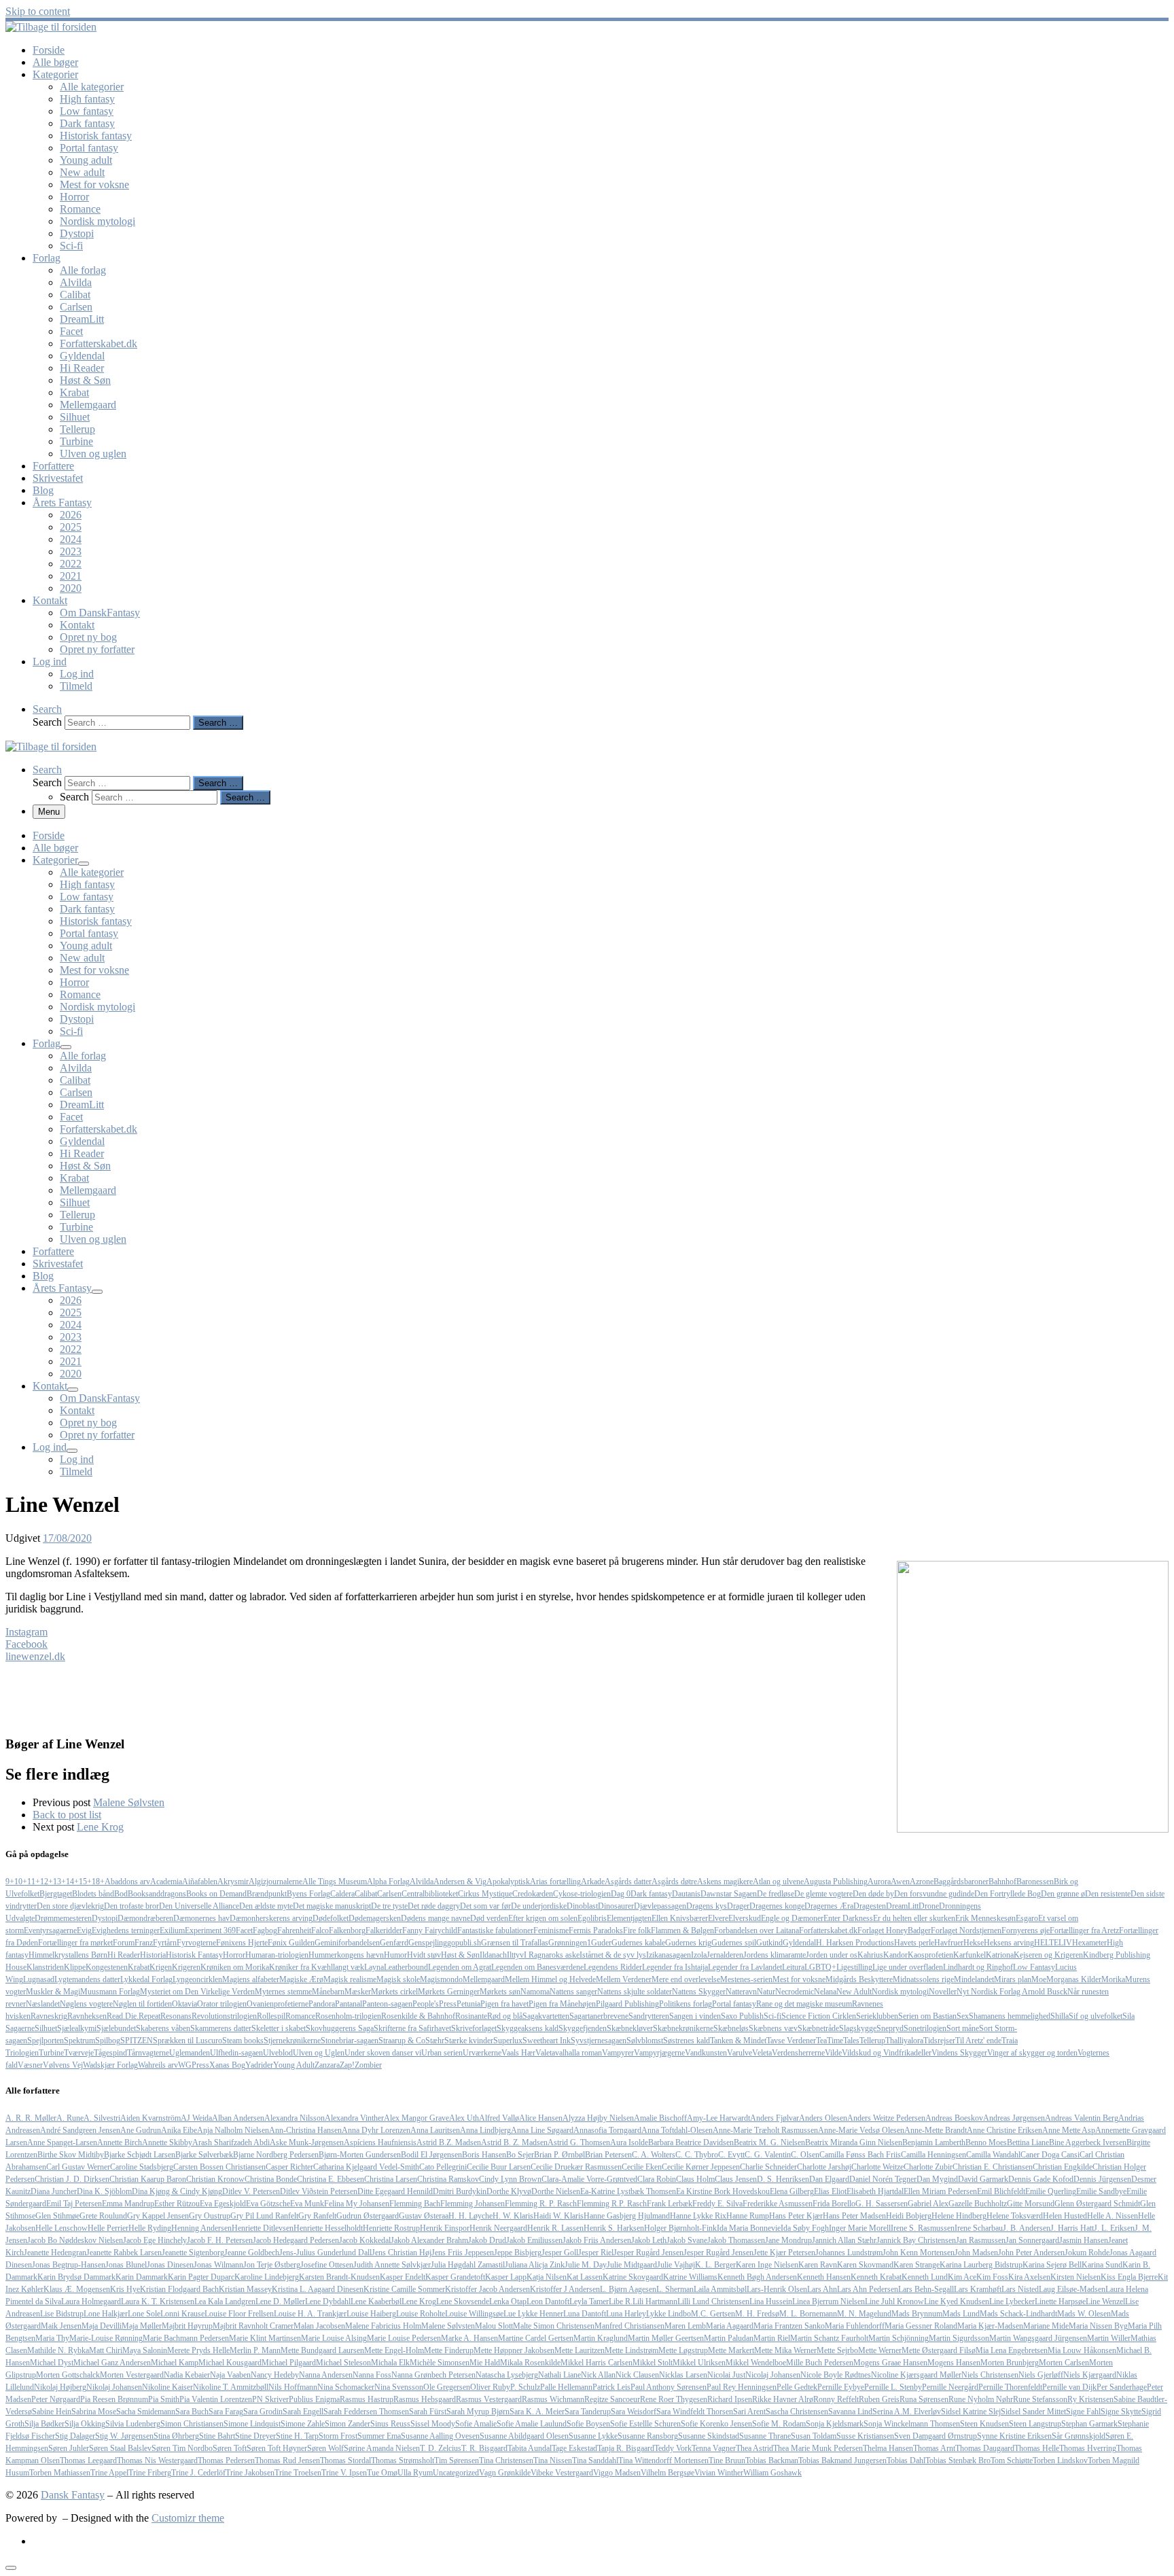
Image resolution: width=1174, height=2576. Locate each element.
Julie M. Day (586, 2265)
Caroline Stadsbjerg (142, 2167)
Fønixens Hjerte (242, 1943)
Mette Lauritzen (580, 2350)
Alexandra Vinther (354, 2118)
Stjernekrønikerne (292, 2041)
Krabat (139, 1967)
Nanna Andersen (326, 2375)
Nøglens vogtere (86, 2004)
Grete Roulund (103, 2216)
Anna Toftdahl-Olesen (677, 2130)
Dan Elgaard (829, 2179)
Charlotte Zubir (928, 2167)
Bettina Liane (1028, 2142)
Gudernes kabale (638, 1943)
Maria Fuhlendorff (855, 2326)
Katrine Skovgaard (633, 2277)
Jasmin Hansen (1084, 2240)
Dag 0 (621, 1894)
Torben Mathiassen (60, 2473)
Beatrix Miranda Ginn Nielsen (854, 2142)
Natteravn (741, 1992)
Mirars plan (1013, 1979)
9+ (10, 1882)
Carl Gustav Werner (78, 2167)
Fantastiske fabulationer (495, 1930)
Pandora (322, 2004)
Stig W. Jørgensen (124, 2436)
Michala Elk (390, 2363)
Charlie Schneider (768, 2167)
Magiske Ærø (301, 1979)
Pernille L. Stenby (893, 2387)
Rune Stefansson (1040, 2399)
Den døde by (873, 1894)
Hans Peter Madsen (854, 2216)
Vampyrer (618, 2053)
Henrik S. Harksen (614, 2228)
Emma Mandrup (128, 2204)
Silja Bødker (45, 2424)
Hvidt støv (424, 1955)
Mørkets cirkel (394, 1992)
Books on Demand (216, 1894)
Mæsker (358, 1992)
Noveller (943, 1992)
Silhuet (46, 2028)
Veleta (762, 2053)
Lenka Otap (508, 2301)
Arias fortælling (555, 1882)
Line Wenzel (1105, 2301)
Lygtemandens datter (87, 1979)
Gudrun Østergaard (368, 2216)
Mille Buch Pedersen (820, 2363)
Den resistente (1108, 1894)
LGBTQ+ (820, 1967)
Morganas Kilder (1074, 1979)
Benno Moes (986, 2142)
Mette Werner (880, 2350)
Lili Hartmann (655, 2301)
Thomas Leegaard (88, 2460)
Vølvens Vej (63, 2065)
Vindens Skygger (959, 2053)
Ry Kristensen (1090, 2399)
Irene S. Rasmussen (923, 2228)
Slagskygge (858, 2028)
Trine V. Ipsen (344, 2473)
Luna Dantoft (585, 2314)
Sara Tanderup (588, 2412)
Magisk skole (398, 1979)
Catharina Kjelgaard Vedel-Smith (366, 2167)
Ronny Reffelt (836, 2399)
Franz (144, 1943)
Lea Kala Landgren (225, 2301)
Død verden (489, 1918)
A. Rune (70, 2118)
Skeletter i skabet (279, 2028)
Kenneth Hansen (824, 2277)
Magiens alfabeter (251, 1979)
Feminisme (551, 1930)
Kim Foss (992, 2277)
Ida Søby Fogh (805, 2228)
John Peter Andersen (1031, 2253)
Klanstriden (45, 1967)
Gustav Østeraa (424, 2216)
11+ (34, 1882)
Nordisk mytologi (900, 1992)
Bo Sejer (520, 2155)
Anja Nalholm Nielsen (233, 2130)
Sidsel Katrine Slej (971, 2412)
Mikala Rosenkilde (530, 2363)
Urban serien (442, 2053)
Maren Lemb (685, 2326)
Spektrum (79, 2041)
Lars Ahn (822, 2289)
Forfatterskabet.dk (828, 1930)
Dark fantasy (651, 1894)
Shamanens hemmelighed (1010, 2016)
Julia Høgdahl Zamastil (468, 2265)
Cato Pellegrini (443, 2167)
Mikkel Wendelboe (756, 2363)
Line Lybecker (1012, 2301)
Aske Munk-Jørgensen (307, 2142)
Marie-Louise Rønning (106, 2338)
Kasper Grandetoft (455, 2277)
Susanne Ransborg (648, 2436)
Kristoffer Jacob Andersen (487, 2289)
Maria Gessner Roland (921, 2326)
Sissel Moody (433, 2424)
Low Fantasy (1034, 1967)
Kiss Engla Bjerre (1129, 2277)
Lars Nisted (1020, 2289)
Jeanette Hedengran (55, 2253)
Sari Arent (749, 2412)
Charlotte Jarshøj (824, 2167)
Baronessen (1035, 1882)
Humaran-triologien (277, 1955)
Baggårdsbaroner (961, 1882)
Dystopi (105, 1918)
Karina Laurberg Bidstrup (981, 2265)
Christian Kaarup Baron (148, 2179)
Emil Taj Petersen (74, 2204)
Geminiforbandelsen (347, 1943)
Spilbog (108, 2041)
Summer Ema (379, 2436)
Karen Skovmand (865, 2265)
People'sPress (434, 2004)
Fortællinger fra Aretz (1084, 1930)
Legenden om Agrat (460, 1967)
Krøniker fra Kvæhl (301, 1967)
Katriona (1000, 1955)
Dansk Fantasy (73, 2495)
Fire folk (637, 1930)
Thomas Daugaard (985, 2448)
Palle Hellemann (566, 2387)
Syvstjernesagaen (599, 2041)
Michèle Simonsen (440, 2363)
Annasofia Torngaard (607, 2130)
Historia (153, 1955)
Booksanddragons (157, 1894)
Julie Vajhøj (676, 2265)
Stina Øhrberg (176, 2436)
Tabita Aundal (530, 2448)
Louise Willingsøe (474, 2314)
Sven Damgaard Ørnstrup (936, 2436)
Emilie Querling (1051, 2191)
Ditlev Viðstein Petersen (319, 2191)
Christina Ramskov (448, 2179)
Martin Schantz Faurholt (829, 2338)
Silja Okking (85, 2424)
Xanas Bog (227, 2065)
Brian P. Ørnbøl (559, 2155)
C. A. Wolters (654, 2155)
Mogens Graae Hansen (890, 2363)
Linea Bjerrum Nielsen (829, 2301)
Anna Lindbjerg (485, 2130)
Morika (1113, 1979)
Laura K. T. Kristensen (158, 2301)
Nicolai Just (726, 2375)
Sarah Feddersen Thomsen (366, 2412)
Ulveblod (278, 2053)
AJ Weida (196, 2118)
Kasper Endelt (403, 2277)
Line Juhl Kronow (894, 2301)
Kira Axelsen (1029, 2277)
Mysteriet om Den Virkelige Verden (197, 1992)
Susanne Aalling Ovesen (440, 2436)
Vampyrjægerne (659, 2053)
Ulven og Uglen (319, 2053)
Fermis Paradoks (596, 1930)
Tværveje (79, 2053)
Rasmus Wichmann (553, 2399)
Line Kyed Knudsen (957, 2301)
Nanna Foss (372, 2375)
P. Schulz (525, 2387)
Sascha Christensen (797, 2412)
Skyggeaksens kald (528, 2028)
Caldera (342, 1894)
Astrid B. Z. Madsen (514, 2142)
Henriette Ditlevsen (263, 2228)
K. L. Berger (715, 2265)
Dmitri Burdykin (460, 2191)
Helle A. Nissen (1113, 2216)
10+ (21, 1882)
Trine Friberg (150, 2473)
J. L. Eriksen (1114, 2228)
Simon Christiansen (192, 2424)
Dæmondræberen (145, 1918)
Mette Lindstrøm (632, 2350)
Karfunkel (970, 1955)
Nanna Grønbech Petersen (433, 2375)
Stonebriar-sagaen (350, 2041)
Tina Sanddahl (595, 2460)
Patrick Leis (611, 2387)
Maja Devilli (102, 2326)
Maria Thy (52, 2338)
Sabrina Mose (94, 2412)
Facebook (26, 1644)
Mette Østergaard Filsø (939, 2350)
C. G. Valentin (768, 2155)
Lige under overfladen (908, 1967)
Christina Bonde (271, 2179)
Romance (300, 2016)
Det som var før (485, 1906)
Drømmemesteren (63, 1918)
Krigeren (186, 1967)
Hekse (974, 1943)
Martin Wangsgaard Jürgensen (1038, 2338)
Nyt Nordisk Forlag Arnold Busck (1012, 1992)
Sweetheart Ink (547, 2041)
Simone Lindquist (252, 2424)
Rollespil (271, 2016)
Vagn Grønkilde (505, 2473)
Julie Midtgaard (632, 2265)
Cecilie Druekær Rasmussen (576, 2167)
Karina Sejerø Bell (1052, 2265)
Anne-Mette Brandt (936, 2130)
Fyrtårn (165, 1943)
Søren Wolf (325, 2448)
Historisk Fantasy (194, 1955)
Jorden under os (832, 1955)
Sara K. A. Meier (537, 2412)
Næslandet (43, 2004)
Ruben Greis (879, 2399)
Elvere (718, 1918)
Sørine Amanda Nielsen (382, 2448)
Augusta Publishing (836, 1882)
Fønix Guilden (291, 1943)
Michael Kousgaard (230, 2363)
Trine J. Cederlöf (198, 2473)
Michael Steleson (343, 2363)
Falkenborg (347, 1930)
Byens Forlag (308, 1894)
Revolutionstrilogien (224, 2016)
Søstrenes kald (687, 2041)
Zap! (347, 2065)
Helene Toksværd (1015, 2216)
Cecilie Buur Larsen (499, 2167)
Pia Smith (164, 2399)
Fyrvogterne (196, 1943)
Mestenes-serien (746, 1979)
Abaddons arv (127, 1882)
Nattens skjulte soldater (635, 1992)
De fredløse (776, 1894)
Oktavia (184, 2004)
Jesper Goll (560, 2253)
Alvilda (422, 1882)
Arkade (593, 1882)
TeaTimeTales (838, 2041)
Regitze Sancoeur (612, 2399)
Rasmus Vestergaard (489, 2399)
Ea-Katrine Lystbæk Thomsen (628, 2191)
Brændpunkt (267, 1894)
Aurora (879, 1882)
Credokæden (533, 1894)
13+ (59, 1882)
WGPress (194, 2065)
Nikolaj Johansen (114, 2387)
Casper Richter (289, 2167)
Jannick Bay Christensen (916, 2240)
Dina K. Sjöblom (104, 2191)
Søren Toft (230, 2448)
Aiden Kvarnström (150, 2118)
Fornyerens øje (1026, 1930)
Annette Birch (120, 2142)
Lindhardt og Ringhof (978, 1967)
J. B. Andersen (1027, 2228)
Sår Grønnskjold (1079, 2436)
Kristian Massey (245, 2289)
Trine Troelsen (298, 2473)
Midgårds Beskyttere (859, 1979)
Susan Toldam (814, 2436)
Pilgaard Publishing (627, 2004)
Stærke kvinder (469, 2041)
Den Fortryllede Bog (1008, 1894)
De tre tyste (389, 1906)
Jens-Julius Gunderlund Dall (325, 2253)
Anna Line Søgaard (542, 2130)
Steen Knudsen (984, 2424)
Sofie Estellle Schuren (645, 2424)
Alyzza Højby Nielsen (598, 2118)
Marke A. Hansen (469, 2338)
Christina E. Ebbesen (331, 2179)
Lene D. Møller (280, 2301)
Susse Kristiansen (865, 2436)
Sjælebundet (116, 2028)
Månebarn (328, 1992)
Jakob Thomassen (736, 2240)
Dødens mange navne (435, 1918)
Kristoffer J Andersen (565, 2289)
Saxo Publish (742, 2016)
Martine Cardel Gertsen (536, 2338)
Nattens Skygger (699, 1992)
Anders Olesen (823, 2118)
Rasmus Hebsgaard (425, 2399)
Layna (374, 1967)
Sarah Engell (303, 2412)
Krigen (161, 1967)
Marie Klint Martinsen (265, 2338)
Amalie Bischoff (660, 2118)
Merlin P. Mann (255, 2350)
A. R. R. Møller (31, 2118)
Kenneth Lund (925, 2277)
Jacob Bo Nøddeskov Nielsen (75, 2240)
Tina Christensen (506, 2460)
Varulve (740, 2053)
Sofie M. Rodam (779, 2424)
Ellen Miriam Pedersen (940, 2191)
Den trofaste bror (131, 1906)
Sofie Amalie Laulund (532, 2424)
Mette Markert (731, 2350)
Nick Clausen (637, 2375)
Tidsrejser (939, 2041)
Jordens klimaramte (775, 1955)
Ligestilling (854, 1967)
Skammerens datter (221, 2028)
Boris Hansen (484, 2155)
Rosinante (471, 2016)
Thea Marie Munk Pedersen (818, 2448)
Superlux (508, 2041)
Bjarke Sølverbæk (204, 2155)
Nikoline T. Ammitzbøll (231, 2387)
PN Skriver (270, 2399)
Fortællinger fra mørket (75, 1943)
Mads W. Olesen (1084, 2314)
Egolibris (592, 1918)
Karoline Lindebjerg (267, 2277)
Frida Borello (834, 2204)
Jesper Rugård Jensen (648, 2253)
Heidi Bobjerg (909, 2216)
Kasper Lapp (506, 2277)
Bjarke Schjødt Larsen (140, 2155)
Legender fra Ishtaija (675, 1967)
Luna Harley (626, 2314)
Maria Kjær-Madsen (990, 2326)
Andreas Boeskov (954, 2118)
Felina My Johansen (357, 2204)
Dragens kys (707, 1906)
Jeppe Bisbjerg (518, 2253)
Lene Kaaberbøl (376, 2301)
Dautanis (686, 1894)
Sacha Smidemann (146, 2412)
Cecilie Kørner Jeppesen (701, 2167)
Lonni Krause (182, 2314)
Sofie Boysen (588, 2424)
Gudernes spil (734, 1943)
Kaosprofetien (930, 1955)
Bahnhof (1002, 1882)
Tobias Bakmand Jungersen (842, 2460)
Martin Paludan (729, 2338)
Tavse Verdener (791, 2041)
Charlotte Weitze (877, 2167)
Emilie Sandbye (1101, 2191)
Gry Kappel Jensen (158, 2216)
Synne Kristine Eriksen (1014, 2436)
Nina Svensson (399, 2387)
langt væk (349, 1967)
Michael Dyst (52, 2363)
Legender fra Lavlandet (745, 1967)
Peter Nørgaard (56, 2399)
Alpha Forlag (388, 1882)
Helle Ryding (150, 2228)
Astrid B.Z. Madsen (449, 2142)
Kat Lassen (585, 2277)
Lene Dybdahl (328, 2301)
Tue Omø (382, 2473)
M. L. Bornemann (808, 2314)
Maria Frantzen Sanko (789, 2326)
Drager (738, 1906)
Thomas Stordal (345, 2460)
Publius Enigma (314, 2399)
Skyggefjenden (583, 2028)
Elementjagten (629, 1918)
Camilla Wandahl (993, 2155)
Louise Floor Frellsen (239, 2314)
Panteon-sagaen (387, 2004)
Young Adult (294, 2065)
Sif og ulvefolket (1096, 2016)
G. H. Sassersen (882, 2204)
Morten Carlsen (1064, 2363)
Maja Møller (142, 2326)
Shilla (1060, 2016)
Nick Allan (598, 2375)
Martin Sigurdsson (959, 2338)
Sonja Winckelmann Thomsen (912, 2424)
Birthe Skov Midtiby (71, 2155)
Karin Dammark (142, 2277)
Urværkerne (482, 2053)
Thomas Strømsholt (403, 2460)
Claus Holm (695, 2179)
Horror (234, 1955)
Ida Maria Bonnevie (749, 2228)
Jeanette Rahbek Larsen (124, 2253)
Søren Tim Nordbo (182, 2448)
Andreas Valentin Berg (1082, 2118)
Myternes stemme (283, 1992)
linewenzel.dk (35, 1656)
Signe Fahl (1083, 2412)
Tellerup (872, 2041)
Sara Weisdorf (634, 2412)
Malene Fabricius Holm (383, 2326)
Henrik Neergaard (498, 2228)
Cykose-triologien (582, 1894)
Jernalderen (725, 1955)
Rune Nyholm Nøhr (981, 2399)
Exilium (172, 1930)
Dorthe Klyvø (509, 2191)
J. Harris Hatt (1072, 2228)
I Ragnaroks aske (552, 1955)
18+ (98, 1882)
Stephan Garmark (1089, 2424)
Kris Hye (125, 2289)
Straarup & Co (402, 2041)
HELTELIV (1053, 1943)
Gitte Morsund (1031, 2204)
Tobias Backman (772, 2460)
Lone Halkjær (106, 2314)
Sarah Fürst (428, 2412)
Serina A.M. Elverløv (907, 2412)
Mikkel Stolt (653, 2363)
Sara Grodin (263, 2412)
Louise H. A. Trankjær (310, 2314)
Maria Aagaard (730, 2326)
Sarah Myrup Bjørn (478, 2412)
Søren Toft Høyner (277, 2448)
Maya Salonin (145, 2350)
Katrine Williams (690, 2277)
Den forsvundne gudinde (934, 1894)
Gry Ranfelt (317, 2216)
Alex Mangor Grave (416, 2118)
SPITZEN (137, 2041)
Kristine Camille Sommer (404, 2289)
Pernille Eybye (841, 2387)
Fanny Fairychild (430, 1930)
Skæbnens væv (773, 2028)
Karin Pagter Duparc (201, 2277)
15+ (85, 1882)
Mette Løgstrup (683, 2350)
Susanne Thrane (765, 2436)
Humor (395, 1955)
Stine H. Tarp (297, 2436)
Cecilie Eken (642, 2167)
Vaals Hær (518, 2053)
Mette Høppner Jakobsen (514, 2350)
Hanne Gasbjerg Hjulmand (627, 2216)
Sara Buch (192, 2412)
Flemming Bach (415, 2204)
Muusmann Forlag (110, 1992)
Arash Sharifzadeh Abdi (231, 2142)
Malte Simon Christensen (554, 2326)
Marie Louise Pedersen (404, 2338)
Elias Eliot (830, 2191)
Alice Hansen (541, 2118)
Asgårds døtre (674, 1882)
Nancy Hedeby (275, 2375)
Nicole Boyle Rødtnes (836, 2375)
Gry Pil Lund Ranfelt (264, 2216)
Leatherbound (406, 1967)
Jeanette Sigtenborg (193, 2253)
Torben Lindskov (1060, 2460)
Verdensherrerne (798, 2053)
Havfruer (949, 1943)
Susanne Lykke (593, 2436)
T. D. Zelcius (441, 2448)
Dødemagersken (375, 1918)
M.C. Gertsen (713, 2314)
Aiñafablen (200, 1882)
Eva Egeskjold (223, 2204)
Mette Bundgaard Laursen (322, 2350)
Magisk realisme (350, 1979)
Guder (601, 1943)
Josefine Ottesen (327, 2265)
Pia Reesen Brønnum (114, 2399)
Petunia (468, 2004)
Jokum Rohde (1087, 2253)
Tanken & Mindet (738, 2041)
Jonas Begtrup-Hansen (69, 2265)
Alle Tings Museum (335, 1882)
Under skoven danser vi (383, 2053)
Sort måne (963, 2028)
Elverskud (745, 1918)
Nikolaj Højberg (60, 2387)
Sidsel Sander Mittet (1033, 2412)
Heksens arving (1009, 1943)
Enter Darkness (848, 1918)
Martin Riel (772, 2338)
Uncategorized (456, 2473)
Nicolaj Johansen (773, 2375)
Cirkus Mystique (485, 1894)
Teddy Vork (673, 2448)
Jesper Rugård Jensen (718, 2253)
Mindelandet (974, 1979)
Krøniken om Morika (235, 1967)
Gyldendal (799, 1943)
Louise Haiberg (371, 2314)
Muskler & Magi (53, 1992)
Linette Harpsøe (1060, 2301)
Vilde (833, 2053)
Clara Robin (657, 2179)
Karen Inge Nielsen (767, 2265)
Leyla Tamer (589, 2301)
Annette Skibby (167, 2142)
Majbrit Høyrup (187, 2326)
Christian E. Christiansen (993, 2167)
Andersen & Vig (460, 1882)
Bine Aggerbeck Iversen (1088, 2142)
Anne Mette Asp (1069, 2130)
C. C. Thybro (697, 2155)
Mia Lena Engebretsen (1012, 2350)
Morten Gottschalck (68, 2375)
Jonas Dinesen (170, 2265)
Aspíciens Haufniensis (380, 2142)
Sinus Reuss (390, 2424)
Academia (166, 1882)
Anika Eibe (179, 2130)
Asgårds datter (628, 1882)
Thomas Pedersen (226, 2460)
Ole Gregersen (447, 2387)
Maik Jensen (61, 2326)
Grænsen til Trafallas (515, 1943)
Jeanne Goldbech (252, 2253)
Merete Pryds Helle (198, 2350)
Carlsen (389, 1894)
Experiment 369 (210, 1930)
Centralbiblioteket (430, 1894)
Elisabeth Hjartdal (875, 2191)
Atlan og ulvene (778, 1882)
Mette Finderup (449, 2350)
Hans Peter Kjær (796, 2216)
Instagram (26, 1632)
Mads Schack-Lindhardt (1018, 2314)
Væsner (30, 2065)
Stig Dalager (75, 2436)
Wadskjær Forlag (110, 2065)
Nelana (825, 1992)
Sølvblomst (645, 2041)
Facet (244, 1930)
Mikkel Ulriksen (699, 2363)
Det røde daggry (434, 1906)
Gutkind (769, 1943)
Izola (699, 1955)
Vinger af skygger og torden (1032, 2053)
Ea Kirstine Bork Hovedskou (723, 2191)
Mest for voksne (799, 1979)
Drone (929, 1906)
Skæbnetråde (818, 2028)
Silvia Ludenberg (133, 2424)
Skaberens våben (163, 2028)
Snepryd (890, 2028)
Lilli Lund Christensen (713, 2301)
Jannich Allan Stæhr (844, 2240)
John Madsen (976, 2253)
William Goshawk (772, 2473)
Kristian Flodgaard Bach (179, 2289)
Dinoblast (582, 1906)
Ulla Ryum (415, 2473)
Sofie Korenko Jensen (716, 2424)
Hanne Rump (748, 2216)
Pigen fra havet (504, 2004)
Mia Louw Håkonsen (1082, 2350)
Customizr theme (188, 2518)
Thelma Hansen (888, 2448)
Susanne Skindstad (709, 2436)
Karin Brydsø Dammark (76, 2277)
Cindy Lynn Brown (510, 2179)
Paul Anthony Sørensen (669, 2387)
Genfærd (394, 1943)
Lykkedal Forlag (146, 1979)
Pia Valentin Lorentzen (216, 2399)
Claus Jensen (736, 2179)
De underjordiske (539, 1906)
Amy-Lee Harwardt (718, 2118)
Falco (320, 1930)
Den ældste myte (266, 1906)
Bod (121, 1894)
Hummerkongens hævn (346, 1955)
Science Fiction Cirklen (819, 2016)
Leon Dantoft (548, 2301)
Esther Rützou (177, 2204)
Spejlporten (46, 2041)
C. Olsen (805, 2155)
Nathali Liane (559, 2375)
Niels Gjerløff (1041, 2375)
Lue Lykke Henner (533, 2314)
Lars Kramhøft (978, 2289)
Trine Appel (109, 2473)
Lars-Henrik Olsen (777, 2289)
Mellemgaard (484, 1979)
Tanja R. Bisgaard (626, 2448)
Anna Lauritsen (435, 2130)
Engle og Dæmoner (792, 1918)
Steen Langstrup (1035, 2424)
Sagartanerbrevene (599, 2016)
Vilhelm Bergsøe (668, 2473)
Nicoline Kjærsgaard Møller (916, 2375)
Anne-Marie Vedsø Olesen (861, 2130)
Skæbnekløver (630, 2028)
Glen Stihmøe (57, 2216)
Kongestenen (107, 1967)
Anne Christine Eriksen (1004, 2130)
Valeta (545, 2053)
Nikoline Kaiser (167, 2387)
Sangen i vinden (695, 2016)
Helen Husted (1065, 2216)
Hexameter (1089, 1943)
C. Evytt (731, 2155)
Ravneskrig (49, 2016)
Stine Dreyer (255, 2436)
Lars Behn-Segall (926, 2289)
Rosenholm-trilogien (348, 2016)
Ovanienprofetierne (278, 2004)
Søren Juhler (69, 2448)
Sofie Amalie (476, 2424)
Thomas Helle (1037, 2448)
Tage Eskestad (574, 2448)
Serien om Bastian (927, 2016)
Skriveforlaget (474, 2028)
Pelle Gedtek (797, 2387)
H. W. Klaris (513, 2216)
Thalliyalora (904, 2041)
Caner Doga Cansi (1050, 2155)
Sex (963, 2016)
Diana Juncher (54, 2191)
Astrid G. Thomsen (579, 2142)
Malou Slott (494, 2326)
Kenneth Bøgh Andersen (757, 2277)
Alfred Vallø (499, 2118)
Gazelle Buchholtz (978, 2204)
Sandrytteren (649, 2016)
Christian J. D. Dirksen (72, 2179)
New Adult (854, 1992)
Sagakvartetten (546, 2016)
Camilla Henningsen (933, 2155)
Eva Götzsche (268, 2204)
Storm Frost (338, 2436)
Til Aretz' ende (978, 2041)
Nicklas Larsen (683, 2375)
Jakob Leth (649, 2240)
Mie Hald (485, 2363)
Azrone (922, 1882)
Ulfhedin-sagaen (236, 2053)
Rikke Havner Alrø (783, 2399)
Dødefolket (331, 1918)
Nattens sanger (573, 1992)
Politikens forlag (686, 2004)
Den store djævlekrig (70, 1906)
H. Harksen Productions (855, 1943)
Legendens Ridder (613, 1967)
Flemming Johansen (473, 2204)
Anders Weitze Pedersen (886, 2118)
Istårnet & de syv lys (613, 1955)
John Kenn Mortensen (919, 2253)
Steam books (243, 2041)
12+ (47, 1882)
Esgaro (1027, 1918)
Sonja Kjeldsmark (835, 2424)
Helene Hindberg (959, 2216)
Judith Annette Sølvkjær (392, 2265)
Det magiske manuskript (332, 1906)
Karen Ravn (818, 2265)
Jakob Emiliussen (534, 2240)
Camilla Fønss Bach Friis (860, 2155)
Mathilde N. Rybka (58, 2350)
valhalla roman (579, 2053)
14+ (72, 1882)
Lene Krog (419, 2301)
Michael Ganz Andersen (112, 2363)
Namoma (535, 1992)
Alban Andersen (238, 2118)
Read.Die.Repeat (134, 2016)
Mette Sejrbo (837, 2350)
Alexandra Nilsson (295, 2118)
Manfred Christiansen (629, 2326)
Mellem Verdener (624, 1979)
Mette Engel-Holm (394, 2350)
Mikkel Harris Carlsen (597, 2363)
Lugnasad (39, 1979)
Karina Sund (1102, 2265)
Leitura (793, 1967)
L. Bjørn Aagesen (628, 2289)
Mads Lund (961, 2314)
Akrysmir (233, 1882)
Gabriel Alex (928, 2204)
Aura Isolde (629, 2142)
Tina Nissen (553, 2460)
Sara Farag (226, 2412)
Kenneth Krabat (876, 2277)
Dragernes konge (777, 1906)
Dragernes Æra (829, 1906)
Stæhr (435, 2041)
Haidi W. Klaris (558, 2216)
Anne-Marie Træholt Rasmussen (765, 2130)
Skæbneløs (731, 2028)
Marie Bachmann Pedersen (186, 2338)
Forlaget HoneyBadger (894, 1930)
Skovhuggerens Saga (340, 2028)
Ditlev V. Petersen (251, 2191)
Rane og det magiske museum (804, 2004)
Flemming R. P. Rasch (541, 2204)
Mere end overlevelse (686, 1979)
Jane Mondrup (788, 2240)
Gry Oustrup (210, 2216)
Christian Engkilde (1063, 2167)
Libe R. (621, 2301)
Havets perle (914, 1943)
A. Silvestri (102, 2118)
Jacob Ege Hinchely (155, 2240)
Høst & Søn (460, 1955)
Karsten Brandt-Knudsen (339, 2277)
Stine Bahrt (217, 2436)
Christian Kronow (215, 2179)
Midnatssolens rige (923, 1979)
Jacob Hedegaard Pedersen (296, 2240)
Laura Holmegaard (91, 2301)
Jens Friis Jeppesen (463, 2253)
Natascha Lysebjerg (507, 2375)
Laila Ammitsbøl (720, 2289)
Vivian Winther (719, 2473)
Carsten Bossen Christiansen (219, 2167)
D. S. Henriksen (783, 2179)
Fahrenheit (294, 1930)
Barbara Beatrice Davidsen (691, 2142)
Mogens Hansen (954, 2363)
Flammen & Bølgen (682, 1930)
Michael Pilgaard (289, 2363)
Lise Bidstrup (62, 2314)
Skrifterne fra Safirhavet (412, 2028)
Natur (766, 1992)
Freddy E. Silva (717, 2204)
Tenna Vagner (714, 2448)
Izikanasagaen (669, 1955)
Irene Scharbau (979, 2228)
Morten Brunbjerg (1010, 2363)
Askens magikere (725, 1882)
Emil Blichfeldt (1001, 2191)
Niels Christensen (990, 2375)
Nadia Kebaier (187, 2375)
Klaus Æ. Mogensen (77, 2289)
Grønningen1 (570, 1943)
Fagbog (265, 1930)
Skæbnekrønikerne (683, 2028)
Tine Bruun (727, 2460)
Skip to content (38, 11)
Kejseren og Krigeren (1048, 1955)
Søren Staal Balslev (120, 2448)
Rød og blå (505, 2016)
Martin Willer (1109, 2338)
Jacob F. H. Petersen (220, 2240)
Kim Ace (962, 2277)
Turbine (51, 2053)
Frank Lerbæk (670, 2204)
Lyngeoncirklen (197, 1979)
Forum (124, 1943)
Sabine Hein (52, 2412)
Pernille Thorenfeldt (1010, 2387)
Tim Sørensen (457, 2460)
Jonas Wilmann (218, 2265)
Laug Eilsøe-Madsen (1072, 2289)
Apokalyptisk (508, 1882)
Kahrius (870, 1955)
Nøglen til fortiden (142, 2004)
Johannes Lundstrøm (849, 2253)
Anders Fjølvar (775, 2118)
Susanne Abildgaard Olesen (524, 2436)
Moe (1039, 1979)
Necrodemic (795, 1992)
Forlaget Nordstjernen (966, 1930)
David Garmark (983, 2179)
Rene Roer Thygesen (674, 2399)
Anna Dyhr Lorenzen (376, 2130)
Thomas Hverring (1088, 2448)
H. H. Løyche (470, 2216)
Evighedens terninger (126, 1930)
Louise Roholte (421, 2314)
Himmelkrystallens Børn (68, 1955)
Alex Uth (464, 2118)
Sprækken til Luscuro (188, 2041)
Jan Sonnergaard (1032, 2240)
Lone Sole (144, 2314)
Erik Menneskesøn (985, 1918)
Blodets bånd (93, 1894)
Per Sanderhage (1122, 2387)
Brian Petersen (608, 2155)
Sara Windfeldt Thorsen (695, 2412)
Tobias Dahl (906, 2460)
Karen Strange (917, 2265)
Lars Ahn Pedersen (868, 2289)
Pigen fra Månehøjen (562, 2004)
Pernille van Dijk (1069, 2387)
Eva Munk (307, 2204)
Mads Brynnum (917, 2314)
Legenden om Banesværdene (537, 1967)
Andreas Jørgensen (1014, 2118)
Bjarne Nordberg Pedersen (276, 2155)
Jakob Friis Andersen (597, 2240)
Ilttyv (515, 1955)
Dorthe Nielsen (556, 2191)
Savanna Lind (850, 2412)
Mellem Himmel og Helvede (550, 1979)
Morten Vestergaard (132, 2375)
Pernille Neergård (950, 2387)
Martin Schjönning (899, 2338)
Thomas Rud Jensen (287, 2460)
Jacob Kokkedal (365, 2240)
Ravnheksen (87, 2016)
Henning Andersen (201, 2228)
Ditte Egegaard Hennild (395, 2191)
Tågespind (110, 2053)
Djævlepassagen (660, 1906)
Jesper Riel (596, 2253)
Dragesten (870, 1906)
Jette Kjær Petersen (784, 2253)
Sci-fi (772, 2016)
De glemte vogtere (823, 1894)
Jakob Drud (487, 2240)
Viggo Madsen (617, 2473)
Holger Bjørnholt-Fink (680, 2228)
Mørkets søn (500, 1992)
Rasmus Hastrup (367, 2399)
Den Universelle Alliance (199, 1906)
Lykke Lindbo (669, 2314)
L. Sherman (675, 2289)
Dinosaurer (616, 1906)
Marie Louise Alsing (334, 2338)
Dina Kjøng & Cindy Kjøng (177, 2191)
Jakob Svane (687, 2240)
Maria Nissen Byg (1098, 2326)
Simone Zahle (303, 2424)
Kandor (895, 1955)
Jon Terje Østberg (272, 2265)
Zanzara (327, 2065)
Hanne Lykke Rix (698, 2216)
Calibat (366, 1894)
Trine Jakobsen (250, 2473)
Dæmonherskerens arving (271, 1918)
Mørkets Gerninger (449, 1992)
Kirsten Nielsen (1075, 2277)
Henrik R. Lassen (555, 2228)
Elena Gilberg (792, 2191)
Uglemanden (190, 2053)
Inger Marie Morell (860, 2228)
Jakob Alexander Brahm (429, 2240)
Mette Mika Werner (785, 2350)
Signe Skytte (1121, 2412)
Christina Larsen (391, 2179)
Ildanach (493, 1955)
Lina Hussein (771, 2301)
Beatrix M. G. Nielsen (769, 2142)
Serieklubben (877, 2016)
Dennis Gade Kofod (1041, 2179)
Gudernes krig (688, 1943)
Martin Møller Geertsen (666, 2338)
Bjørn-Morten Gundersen (360, 2155)
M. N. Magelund (864, 2314)
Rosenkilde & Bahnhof (418, 2016)
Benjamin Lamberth (934, 2142)
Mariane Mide (1046, 2326)
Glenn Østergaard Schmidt (1097, 2204)
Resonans (176, 2016)
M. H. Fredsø (757, 2314)
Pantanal (349, 2004)
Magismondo (441, 1979)
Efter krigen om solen (543, 1918)
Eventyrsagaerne (50, 1930)
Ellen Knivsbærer (680, 1918)
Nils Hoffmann (293, 2387)
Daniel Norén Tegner (883, 2179)
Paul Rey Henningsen (742, 2387)
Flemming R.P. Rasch (612, 2204)
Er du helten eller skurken (914, 1918)
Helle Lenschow (61, 2228)
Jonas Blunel (126, 2265)
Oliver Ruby (490, 2387)
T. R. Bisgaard (484, 2448)
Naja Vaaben (230, 2375)
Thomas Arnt (934, 2448)
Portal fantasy (734, 2004)
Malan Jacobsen (319, 2326)
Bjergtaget (56, 1894)
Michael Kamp (175, 2363)
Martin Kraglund (601, 2338)
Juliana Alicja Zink (535, 2265)
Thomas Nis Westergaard (157, 2460)
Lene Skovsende (463, 2301)
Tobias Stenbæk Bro (958, 2460)
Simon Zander (348, 2424)
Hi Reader (124, 1955)
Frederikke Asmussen (778, 2204)
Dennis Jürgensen (1102, 2179)
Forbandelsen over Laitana (757, 1930)
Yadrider (259, 2065)
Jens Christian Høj (402, 2253)
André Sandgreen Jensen (80, 2130)
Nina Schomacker (346, 2387)
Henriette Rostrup (391, 2228)
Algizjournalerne (275, 1882)
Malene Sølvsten (448, 2326)
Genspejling (428, 1943)
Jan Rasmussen (981, 2240)
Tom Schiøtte (1012, 2460)
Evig (84, 1930)
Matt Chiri (106, 2350)
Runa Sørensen (924, 2399)
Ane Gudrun (141, 2130)
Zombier (368, 2065)
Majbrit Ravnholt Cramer (253, 2326)
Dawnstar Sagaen (729, 1894)
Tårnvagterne (148, 2053)
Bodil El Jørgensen (431, 2155)
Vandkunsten (706, 2053)
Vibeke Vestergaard (562, 2473)
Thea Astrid (754, 2448)
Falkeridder (384, 1930)
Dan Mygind (937, 2179)
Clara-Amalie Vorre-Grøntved (589, 2179)
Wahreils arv (158, 2065)
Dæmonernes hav (201, 1918)
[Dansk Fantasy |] (51, 27)
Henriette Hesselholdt (328, 2228)
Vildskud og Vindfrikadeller (887, 2053)
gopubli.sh (464, 1943)
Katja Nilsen (547, 2277)
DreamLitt (902, 1906)
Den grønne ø (1063, 1894)
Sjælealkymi (77, 2028)
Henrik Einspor (445, 2228)
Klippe (75, 1967)
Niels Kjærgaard (1090, 2375)
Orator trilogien (222, 2004)
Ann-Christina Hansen (305, 2130)
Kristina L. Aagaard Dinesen (318, 2289)
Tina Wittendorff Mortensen (663, 2460)
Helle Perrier (108, 2228)
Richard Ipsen (730, 2399)
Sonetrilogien (925, 2028)
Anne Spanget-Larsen (62, 2142)
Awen (900, 1882)
